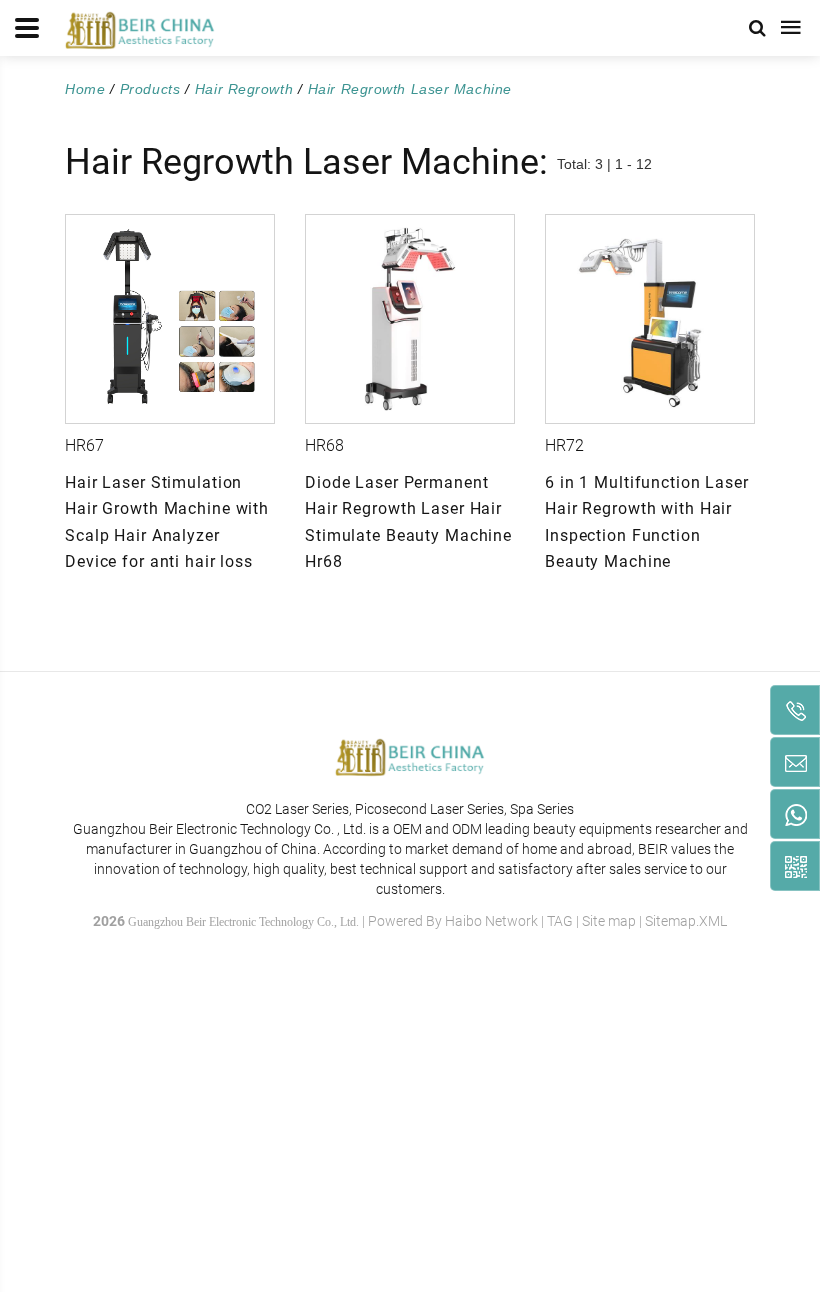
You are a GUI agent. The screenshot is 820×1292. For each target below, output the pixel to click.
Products (150, 89)
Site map (609, 921)
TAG (560, 921)
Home (85, 89)
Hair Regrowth (244, 89)
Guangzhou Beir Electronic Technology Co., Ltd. (243, 922)
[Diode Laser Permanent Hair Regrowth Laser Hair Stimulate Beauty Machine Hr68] (410, 319)
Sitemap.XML (686, 921)
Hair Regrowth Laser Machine (410, 89)
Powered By (406, 921)
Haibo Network (491, 921)
